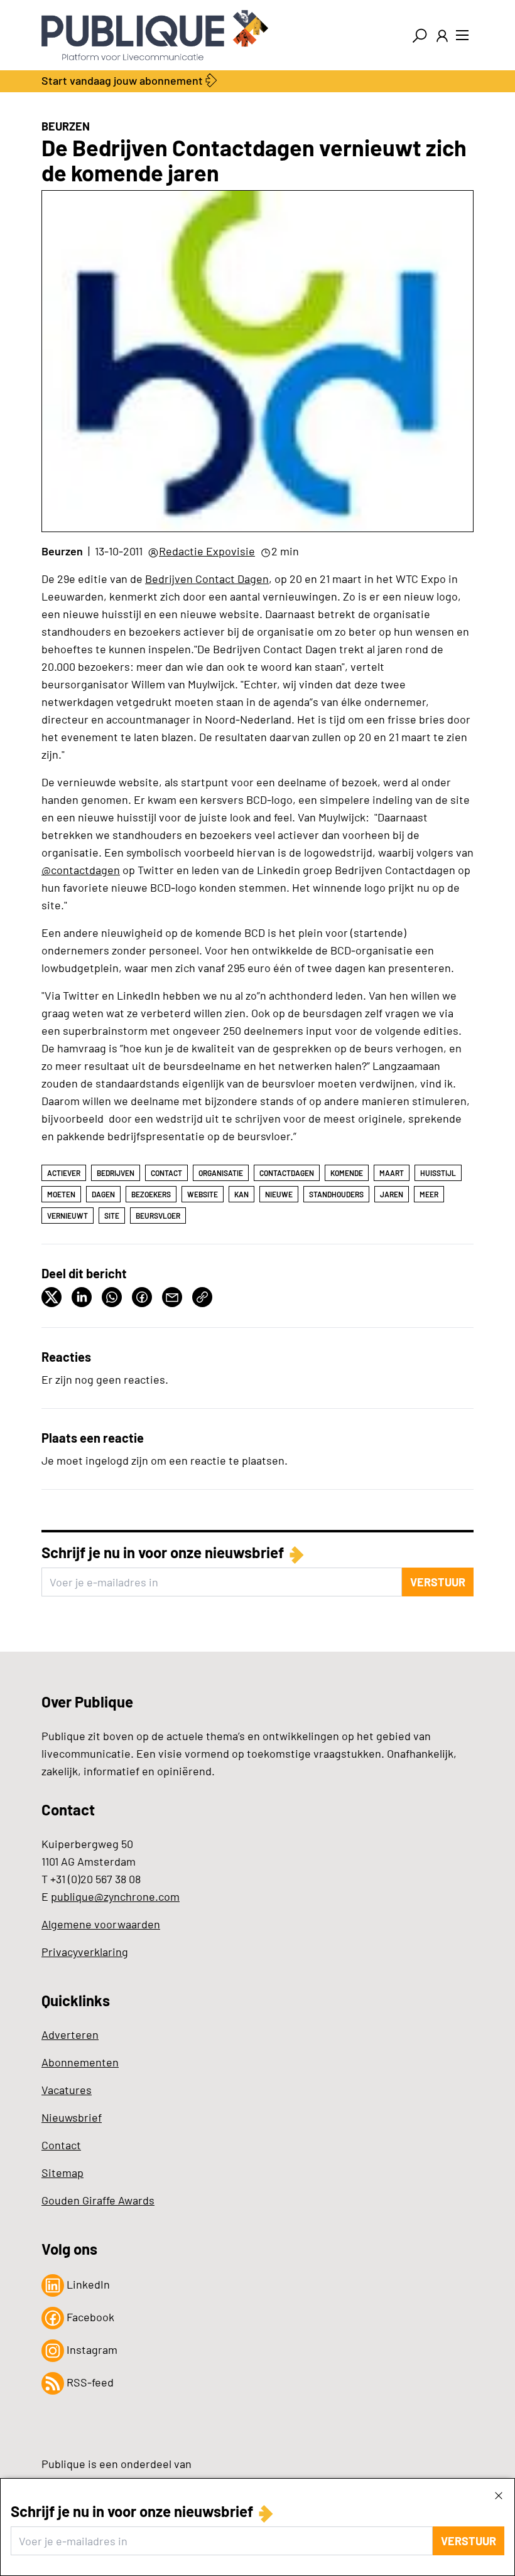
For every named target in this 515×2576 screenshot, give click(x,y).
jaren (392, 1194)
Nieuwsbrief (72, 2117)
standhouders (336, 1194)
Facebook (89, 2317)
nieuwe (279, 1194)
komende (347, 1173)
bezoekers (151, 1194)
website (203, 1194)
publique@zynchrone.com (115, 1896)
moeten (61, 1194)
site (112, 1216)
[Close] (499, 2495)
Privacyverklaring (85, 1952)
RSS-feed (89, 2382)
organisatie (221, 1173)
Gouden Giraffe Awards (98, 2200)
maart (392, 1173)
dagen (103, 1194)
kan (241, 1194)
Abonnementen (80, 2062)
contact (166, 1173)
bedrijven (116, 1173)
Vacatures (67, 2090)
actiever (64, 1173)
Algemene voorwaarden (101, 1924)
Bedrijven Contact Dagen (207, 579)
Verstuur (469, 2541)
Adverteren (70, 2034)
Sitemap (62, 2172)
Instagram (91, 2349)
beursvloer (158, 1216)
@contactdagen (81, 870)
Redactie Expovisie (207, 551)
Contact (61, 2145)
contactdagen (287, 1173)
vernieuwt (68, 1216)
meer (429, 1194)
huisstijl (438, 1173)
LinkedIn (87, 2284)
